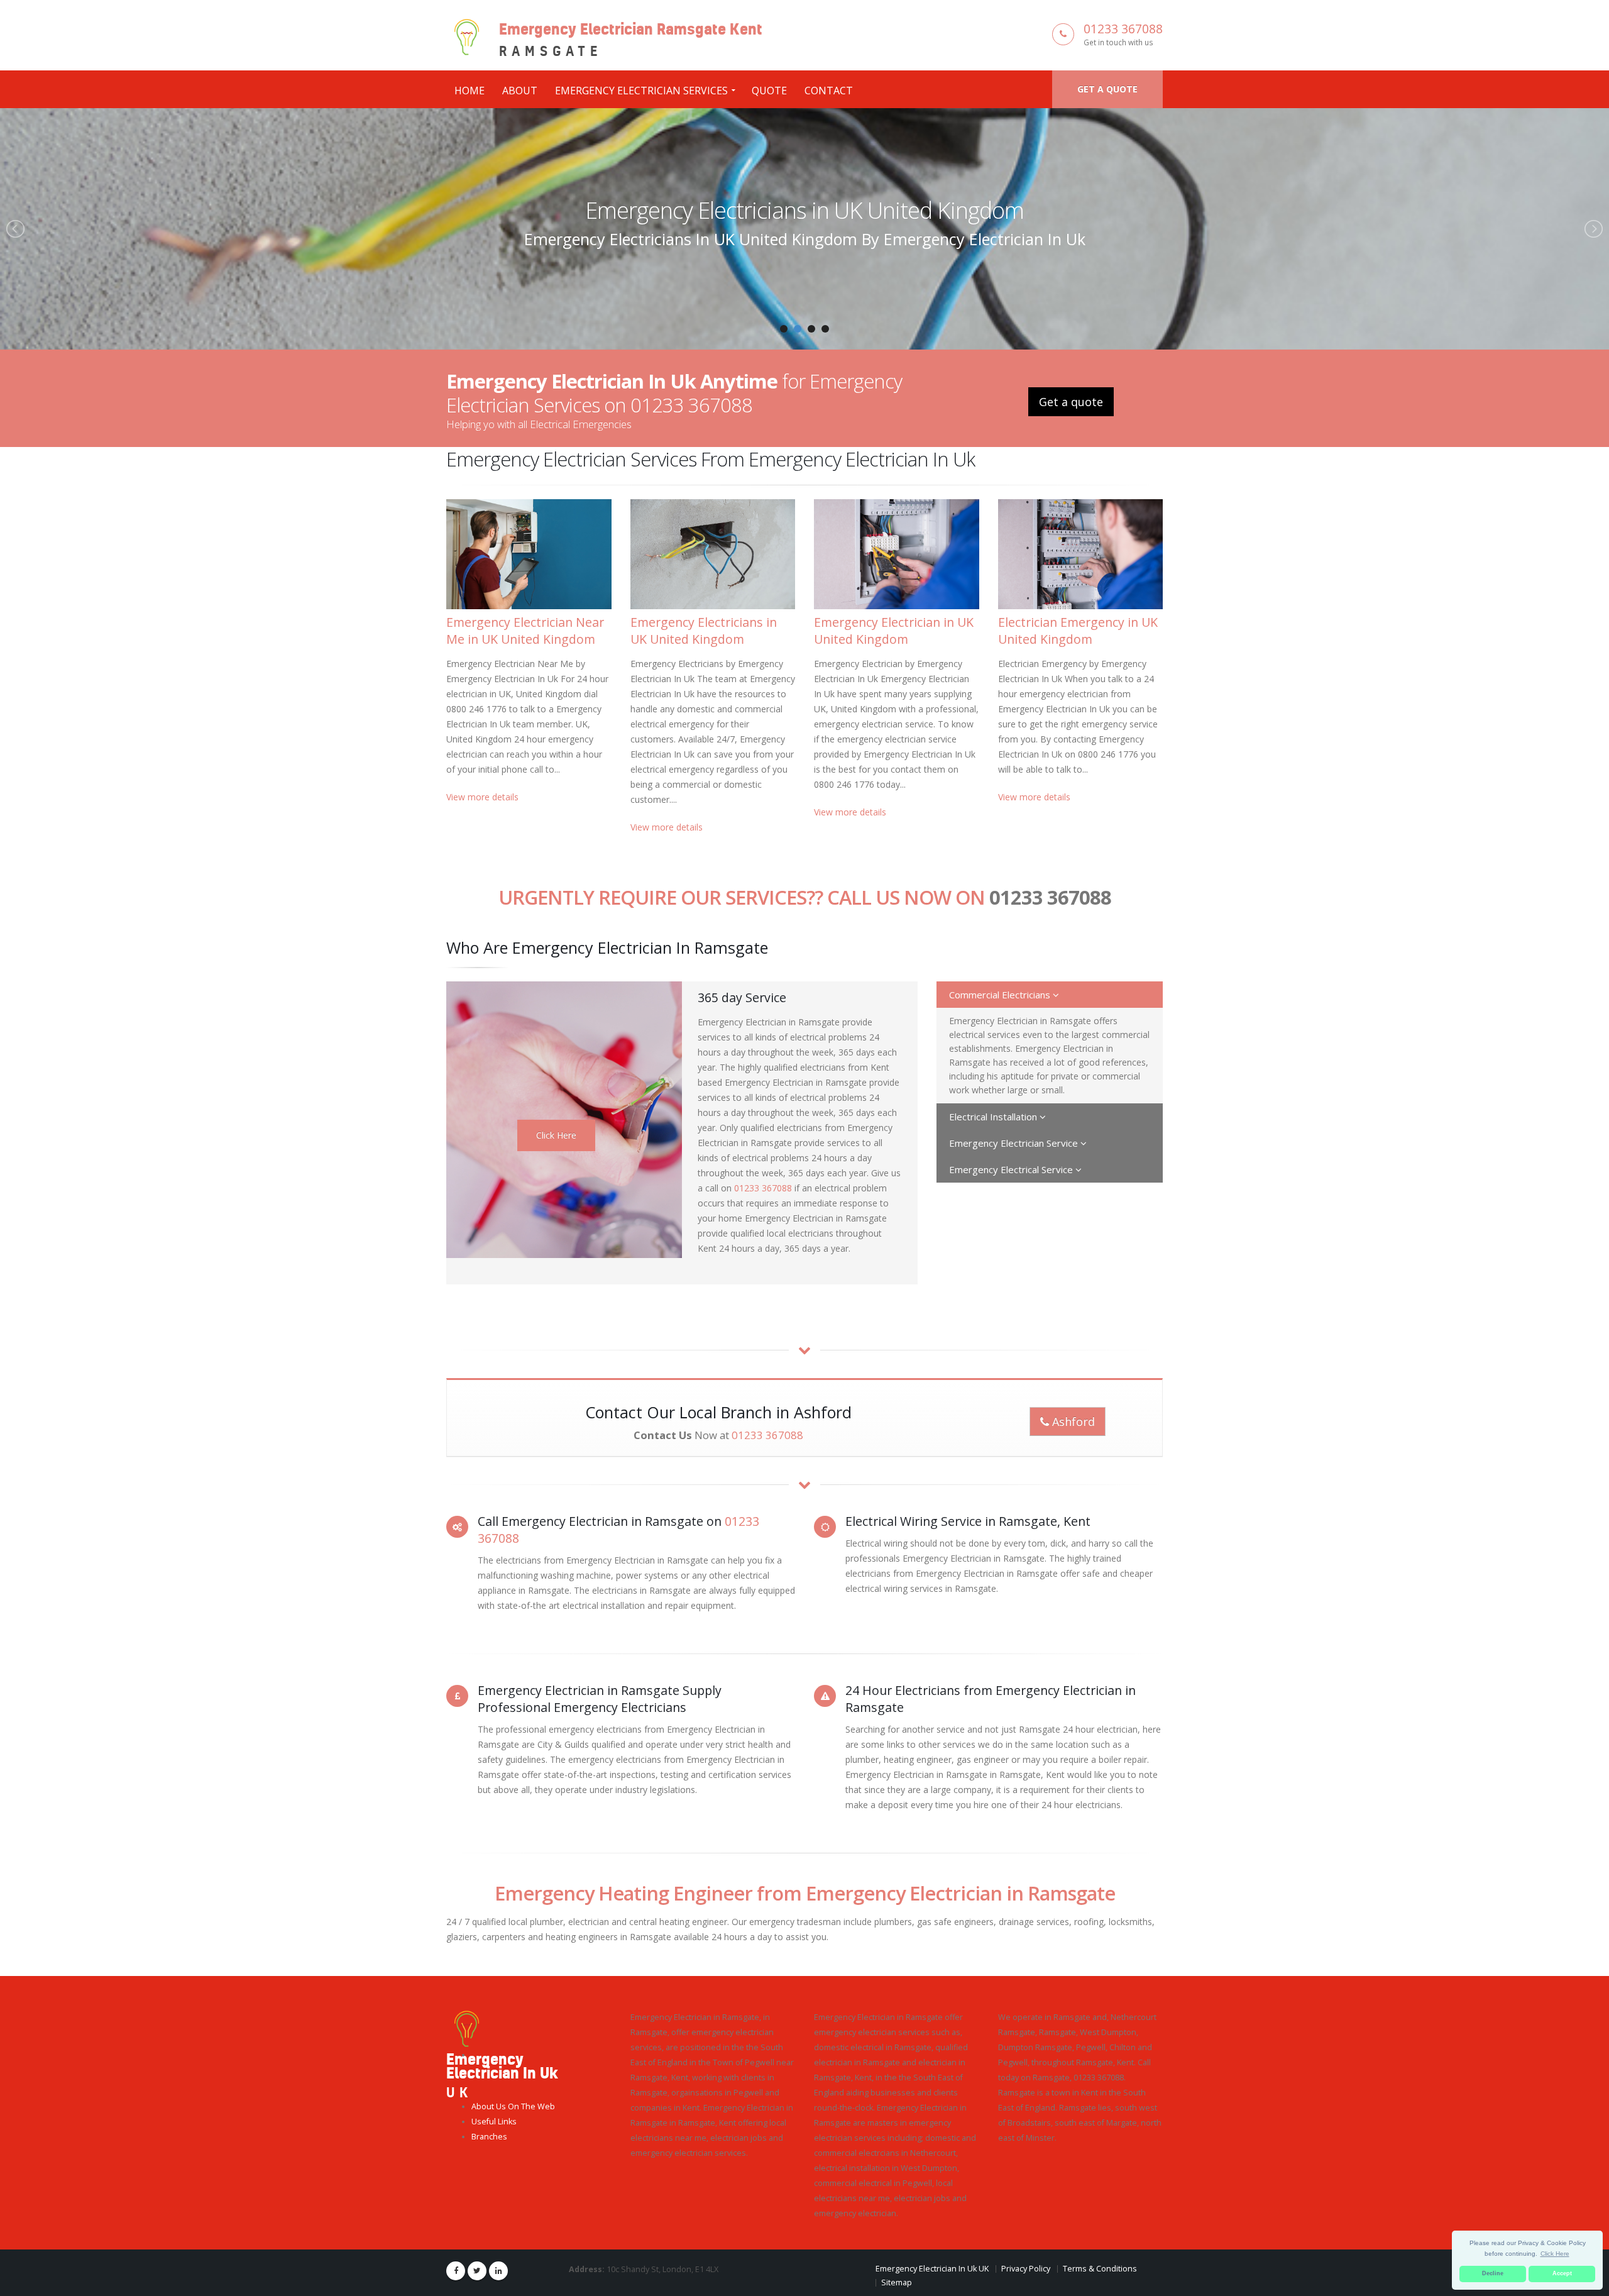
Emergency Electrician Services (641, 91)
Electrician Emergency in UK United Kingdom (1078, 631)
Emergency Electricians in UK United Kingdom (704, 631)
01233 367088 (1123, 29)
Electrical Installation (994, 1117)
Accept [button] (1562, 2273)
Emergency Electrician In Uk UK (932, 2269)
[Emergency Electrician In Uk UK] (467, 2028)
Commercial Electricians (1001, 995)
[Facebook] (456, 2271)
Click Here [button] (1555, 2254)
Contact (829, 91)
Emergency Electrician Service (1015, 1143)
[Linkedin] (498, 2271)
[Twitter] (477, 2271)
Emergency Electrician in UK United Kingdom (804, 210)
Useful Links (494, 2122)
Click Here (556, 1135)
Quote (769, 91)
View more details (482, 797)
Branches (489, 2137)
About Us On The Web (513, 2106)
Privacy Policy (1026, 2269)
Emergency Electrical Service (1012, 1169)
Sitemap (897, 2282)
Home (470, 91)
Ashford (1072, 1421)
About (520, 91)
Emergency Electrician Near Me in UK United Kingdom (525, 631)
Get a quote (1107, 89)
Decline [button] (1493, 2273)
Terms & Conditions (1100, 2269)
